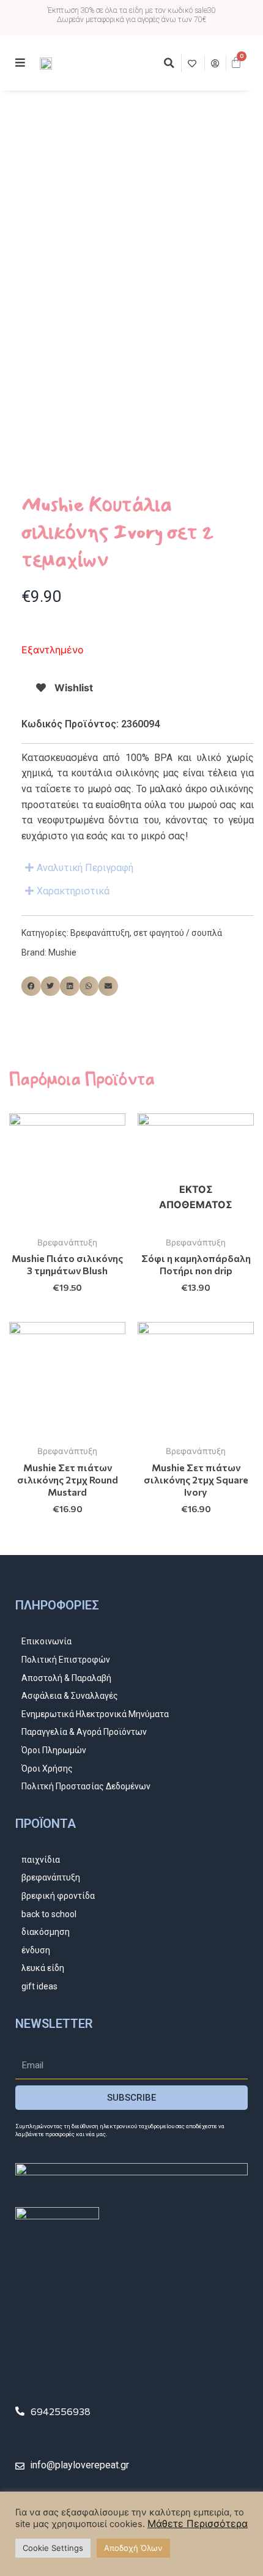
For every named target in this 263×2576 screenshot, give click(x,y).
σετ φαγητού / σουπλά (178, 933)
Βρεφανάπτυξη (100, 933)
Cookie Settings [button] (53, 2548)
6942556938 (61, 2411)
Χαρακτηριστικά (73, 891)
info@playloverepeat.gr (80, 2465)
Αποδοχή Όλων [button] (133, 2548)
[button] (169, 63)
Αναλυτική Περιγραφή (85, 868)
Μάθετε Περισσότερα (198, 2523)
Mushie (62, 952)
